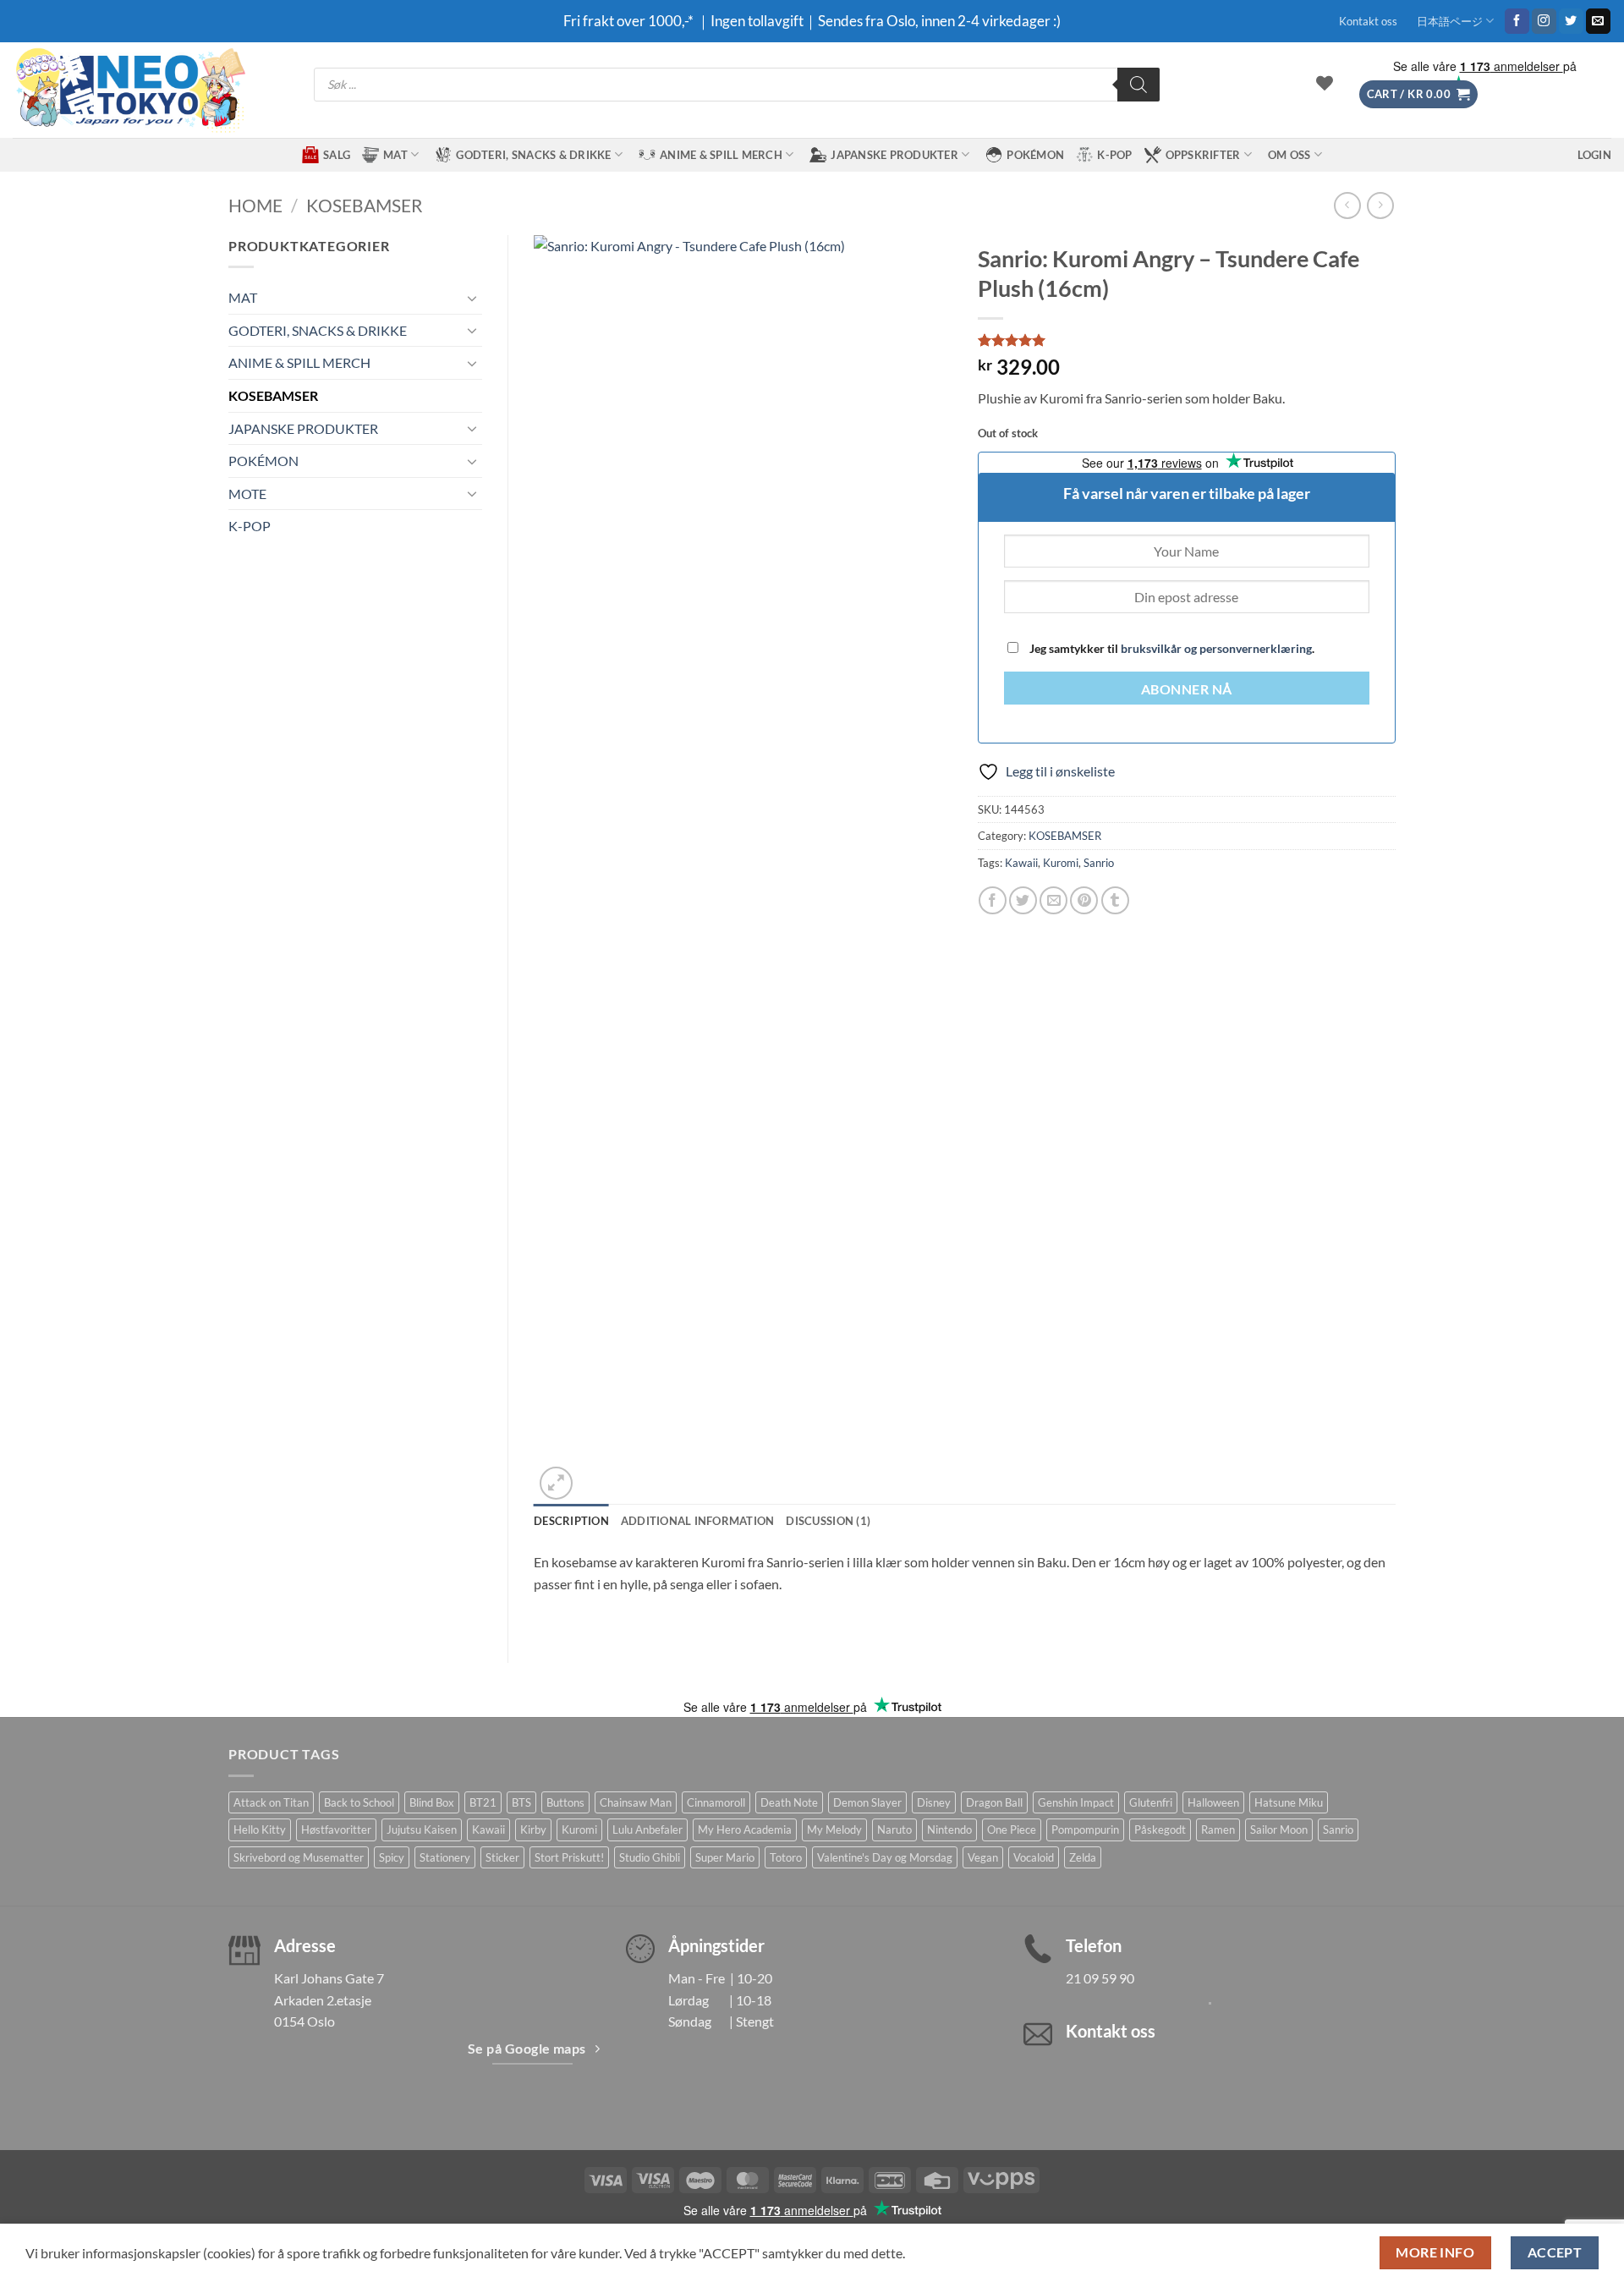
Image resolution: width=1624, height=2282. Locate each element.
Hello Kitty (260, 1829)
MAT (395, 155)
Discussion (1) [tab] (828, 1521)
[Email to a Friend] (1053, 900)
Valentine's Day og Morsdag (885, 1857)
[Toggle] (472, 298)
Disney (934, 1802)
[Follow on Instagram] (1544, 21)
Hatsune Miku (1289, 1802)
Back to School (359, 1802)
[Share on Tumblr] (1115, 900)
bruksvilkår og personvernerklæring (1216, 648)
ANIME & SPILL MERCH (721, 155)
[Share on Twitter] (1023, 900)
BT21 (483, 1802)
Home (255, 205)
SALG (337, 155)
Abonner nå (1187, 689)
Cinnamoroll (716, 1802)
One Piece (1012, 1829)
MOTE (247, 494)
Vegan (983, 1857)
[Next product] (1347, 205)
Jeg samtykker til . (1171, 648)
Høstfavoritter (336, 1829)
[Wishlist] (1325, 83)
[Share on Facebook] (993, 900)
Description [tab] (571, 1521)
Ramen (1218, 1829)
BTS (521, 1802)
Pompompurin (1085, 1829)
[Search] (1138, 85)
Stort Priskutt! (569, 1857)
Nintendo (949, 1829)
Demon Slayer (867, 1802)
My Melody (834, 1829)
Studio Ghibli (650, 1857)
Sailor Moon (1279, 1829)
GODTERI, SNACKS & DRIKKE (533, 155)
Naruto (894, 1829)
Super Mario (725, 1857)
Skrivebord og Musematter (299, 1857)
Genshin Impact (1076, 1802)
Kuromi (1061, 863)
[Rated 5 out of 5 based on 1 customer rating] (1187, 340)
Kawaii (1021, 863)
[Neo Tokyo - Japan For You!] (129, 90)
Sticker (502, 1857)
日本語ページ (1450, 21)
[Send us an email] (1598, 21)
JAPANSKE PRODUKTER (894, 155)
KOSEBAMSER (365, 205)
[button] (1418, 94)
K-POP (1114, 155)
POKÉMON (1035, 155)
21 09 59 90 (1100, 1978)
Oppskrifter (1203, 155)
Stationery (445, 1857)
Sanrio (1099, 863)
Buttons (565, 1802)
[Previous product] (1380, 205)
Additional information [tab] (698, 1521)
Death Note (789, 1802)
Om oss (1289, 155)
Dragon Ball (994, 1802)
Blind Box (432, 1802)
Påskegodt (1160, 1829)
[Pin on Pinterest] (1084, 900)
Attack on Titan (271, 1802)
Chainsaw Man (636, 1802)
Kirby (533, 1829)
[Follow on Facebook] (1517, 21)
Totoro (786, 1857)
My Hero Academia (745, 1829)
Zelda (1083, 1857)
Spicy (392, 1857)
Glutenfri (1151, 1802)
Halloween (1213, 1802)
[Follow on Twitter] (1571, 21)
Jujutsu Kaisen (422, 1829)
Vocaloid (1034, 1857)
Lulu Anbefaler (647, 1829)
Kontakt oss (1368, 21)
